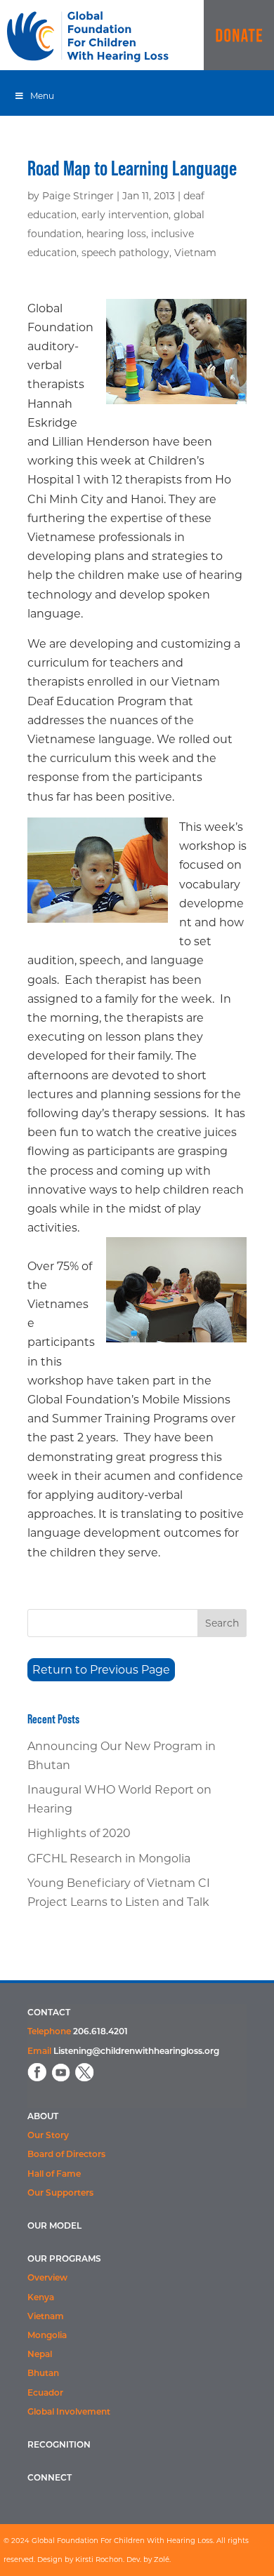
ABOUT (43, 2117)
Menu (42, 96)
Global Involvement (69, 2413)
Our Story (48, 2136)
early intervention (125, 215)
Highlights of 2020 (79, 1833)
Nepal (40, 2355)
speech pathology (125, 253)
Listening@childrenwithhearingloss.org (136, 2052)
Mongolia (47, 2336)
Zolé (162, 2560)
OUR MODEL (54, 2227)
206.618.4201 (100, 2032)
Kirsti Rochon (99, 2560)
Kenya (41, 2298)
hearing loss (116, 234)
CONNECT (50, 2478)
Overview (47, 2278)
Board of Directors (66, 2155)
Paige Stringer (78, 196)
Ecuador (45, 2394)
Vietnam (195, 253)
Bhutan (43, 2374)
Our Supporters (60, 2194)
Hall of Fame (54, 2175)
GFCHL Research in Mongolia (109, 1858)
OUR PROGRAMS (64, 2260)
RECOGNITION (59, 2445)
